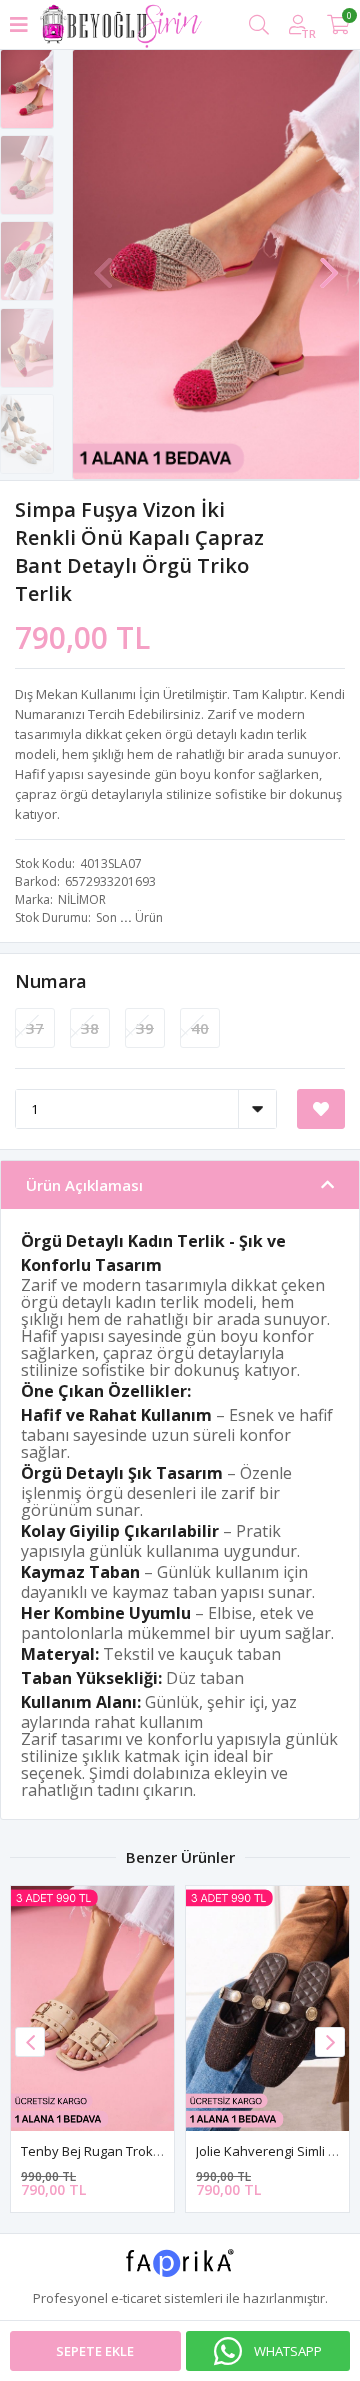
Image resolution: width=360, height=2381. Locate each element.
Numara (51, 981)
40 (200, 1028)
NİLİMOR (82, 899)
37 (35, 1028)
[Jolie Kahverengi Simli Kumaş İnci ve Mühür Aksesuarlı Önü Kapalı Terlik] (267, 2008)
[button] (329, 263)
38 (90, 1028)
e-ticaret (136, 2298)
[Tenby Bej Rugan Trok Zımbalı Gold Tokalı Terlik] (92, 2008)
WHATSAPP (288, 2351)
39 (145, 1028)
